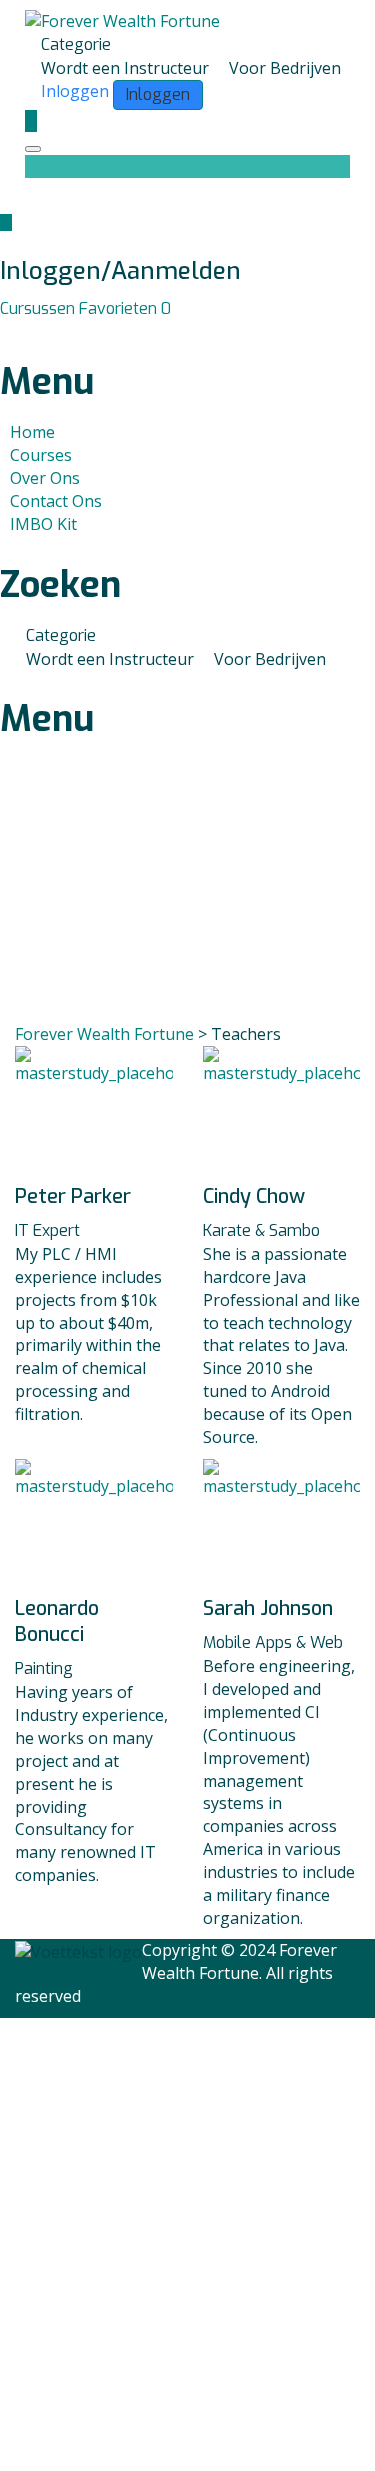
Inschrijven (140, 2436)
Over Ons (45, 478)
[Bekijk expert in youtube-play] (118, 1162)
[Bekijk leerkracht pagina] (94, 1098)
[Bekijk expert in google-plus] (305, 1162)
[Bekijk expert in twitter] (104, 1162)
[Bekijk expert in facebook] (72, 1162)
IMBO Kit (43, 524)
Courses (41, 455)
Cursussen (39, 308)
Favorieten (125, 308)
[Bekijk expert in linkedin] (88, 1162)
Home (32, 432)
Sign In (209, 2436)
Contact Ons (56, 501)
